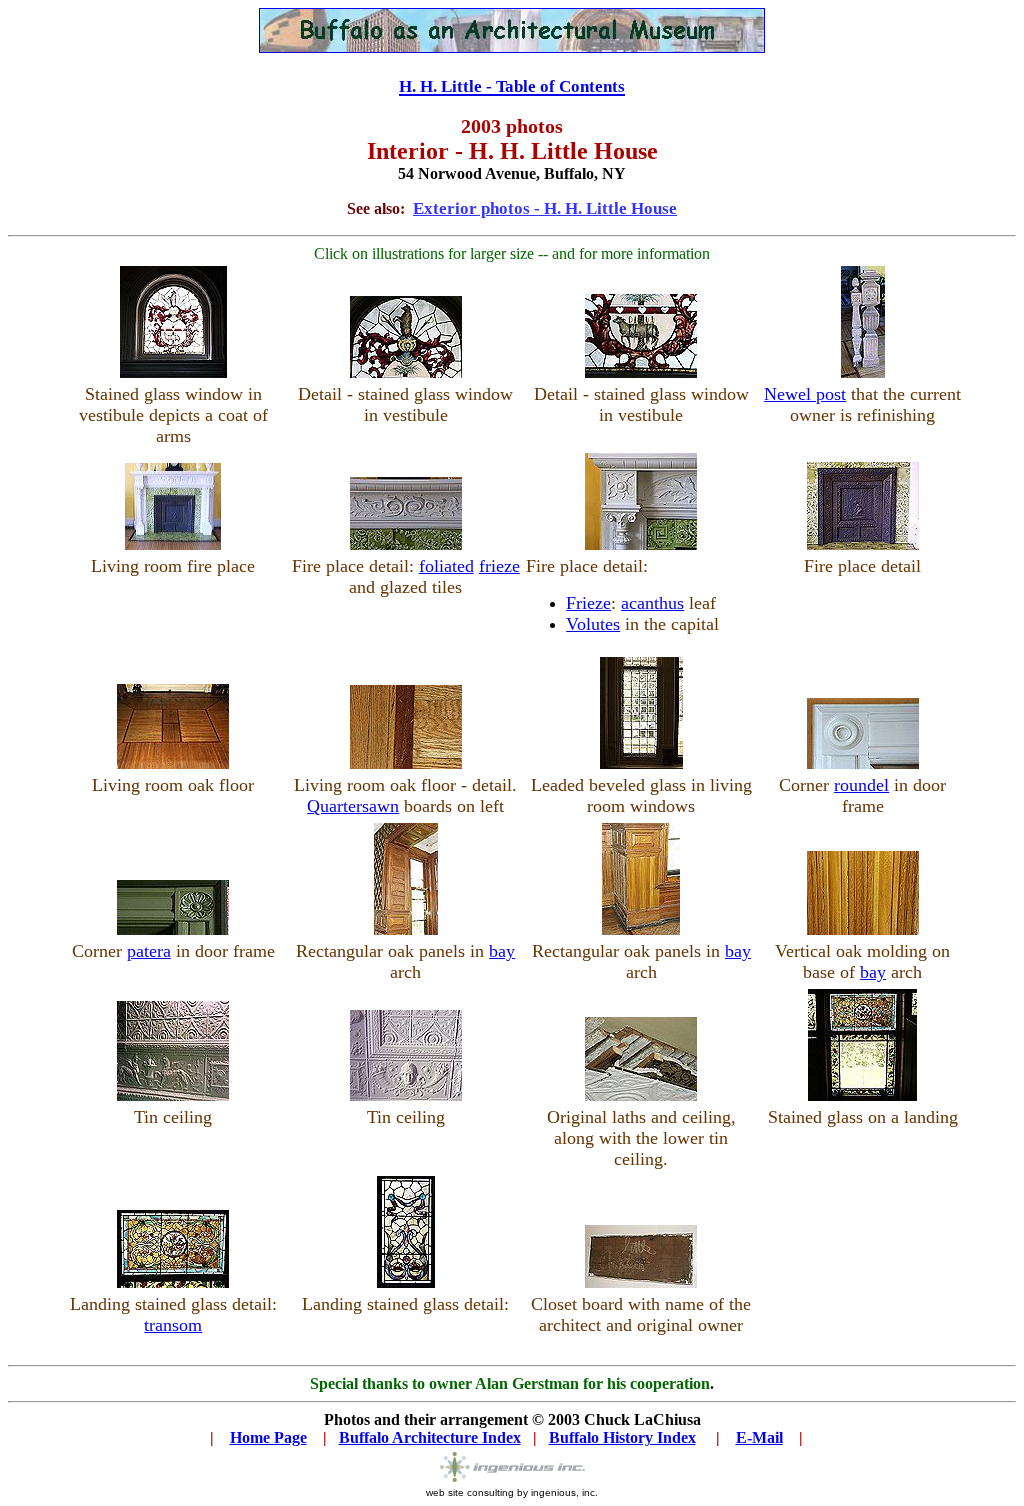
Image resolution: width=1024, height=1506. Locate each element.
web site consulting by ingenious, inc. (512, 1492)
